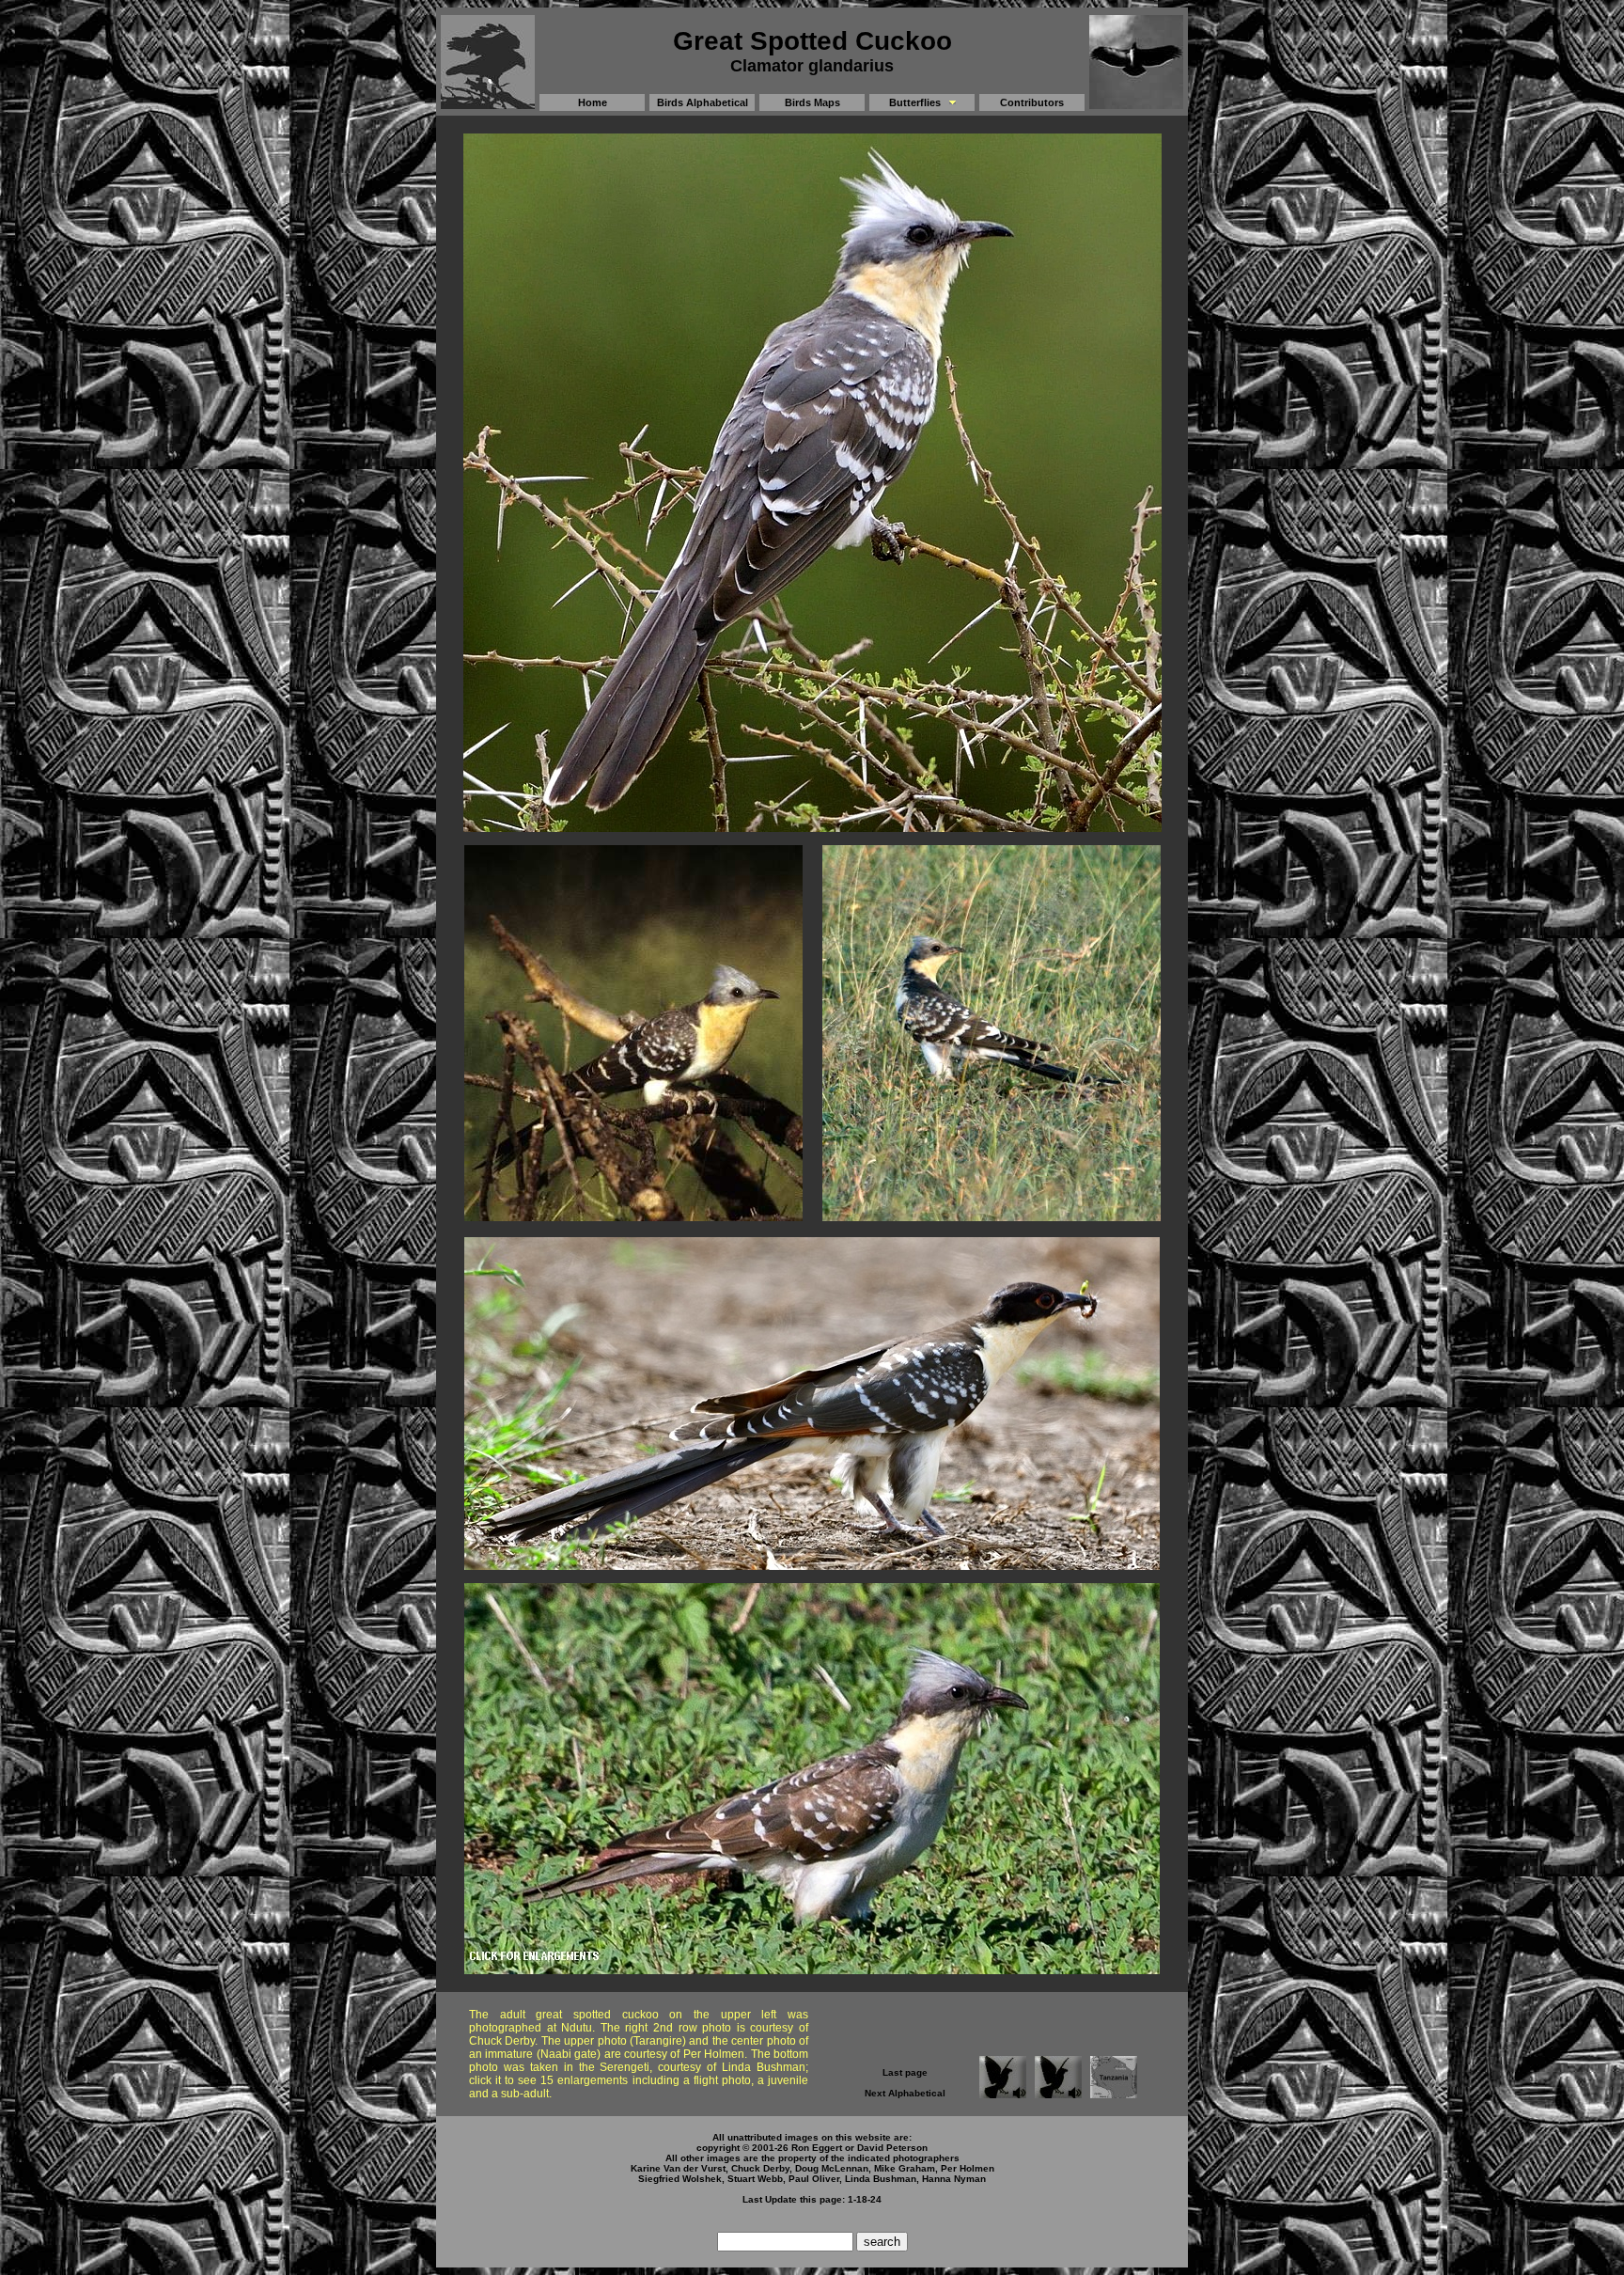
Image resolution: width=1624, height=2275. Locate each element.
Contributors (1032, 102)
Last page (905, 2072)
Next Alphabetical (905, 2093)
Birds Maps (812, 102)
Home (593, 102)
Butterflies (915, 102)
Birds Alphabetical (703, 102)
